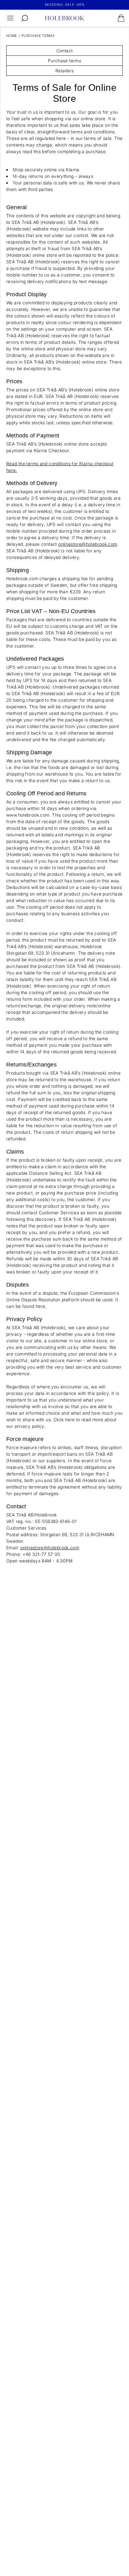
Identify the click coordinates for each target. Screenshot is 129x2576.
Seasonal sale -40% (65, 4)
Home (12, 36)
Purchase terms (38, 36)
